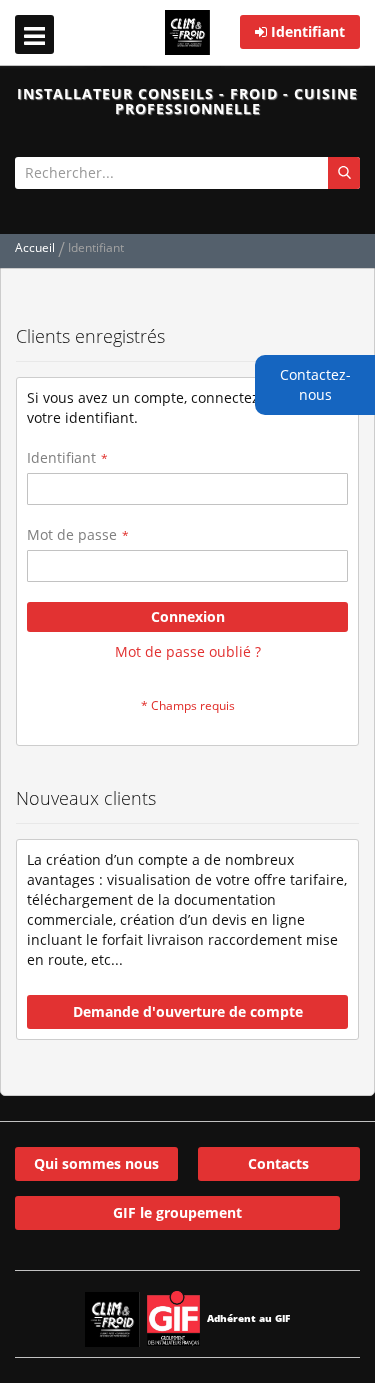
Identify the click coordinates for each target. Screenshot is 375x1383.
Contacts (278, 1163)
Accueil (36, 247)
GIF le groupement (177, 1212)
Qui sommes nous (96, 1163)
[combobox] (187, 173)
